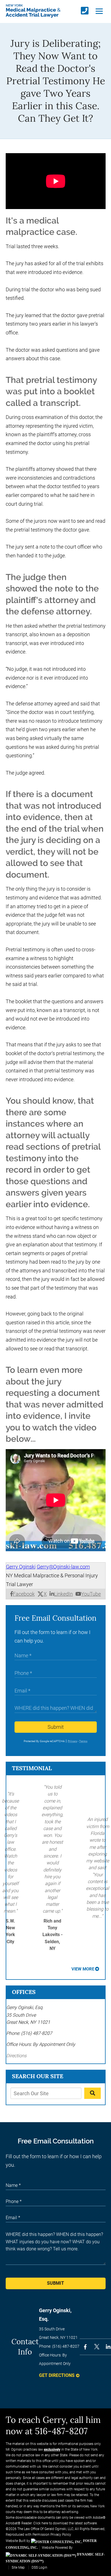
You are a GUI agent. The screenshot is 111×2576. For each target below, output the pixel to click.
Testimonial (32, 1768)
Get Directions (57, 2375)
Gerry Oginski (21, 1567)
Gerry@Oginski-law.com (63, 1567)
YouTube (91, 1594)
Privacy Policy (61, 2535)
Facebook (24, 1594)
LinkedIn (63, 1594)
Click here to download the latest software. (65, 2523)
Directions (16, 2056)
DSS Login (39, 2567)
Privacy (72, 1741)
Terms (83, 1741)
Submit (56, 1727)
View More (83, 1969)
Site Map (18, 2567)
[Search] (92, 2093)
